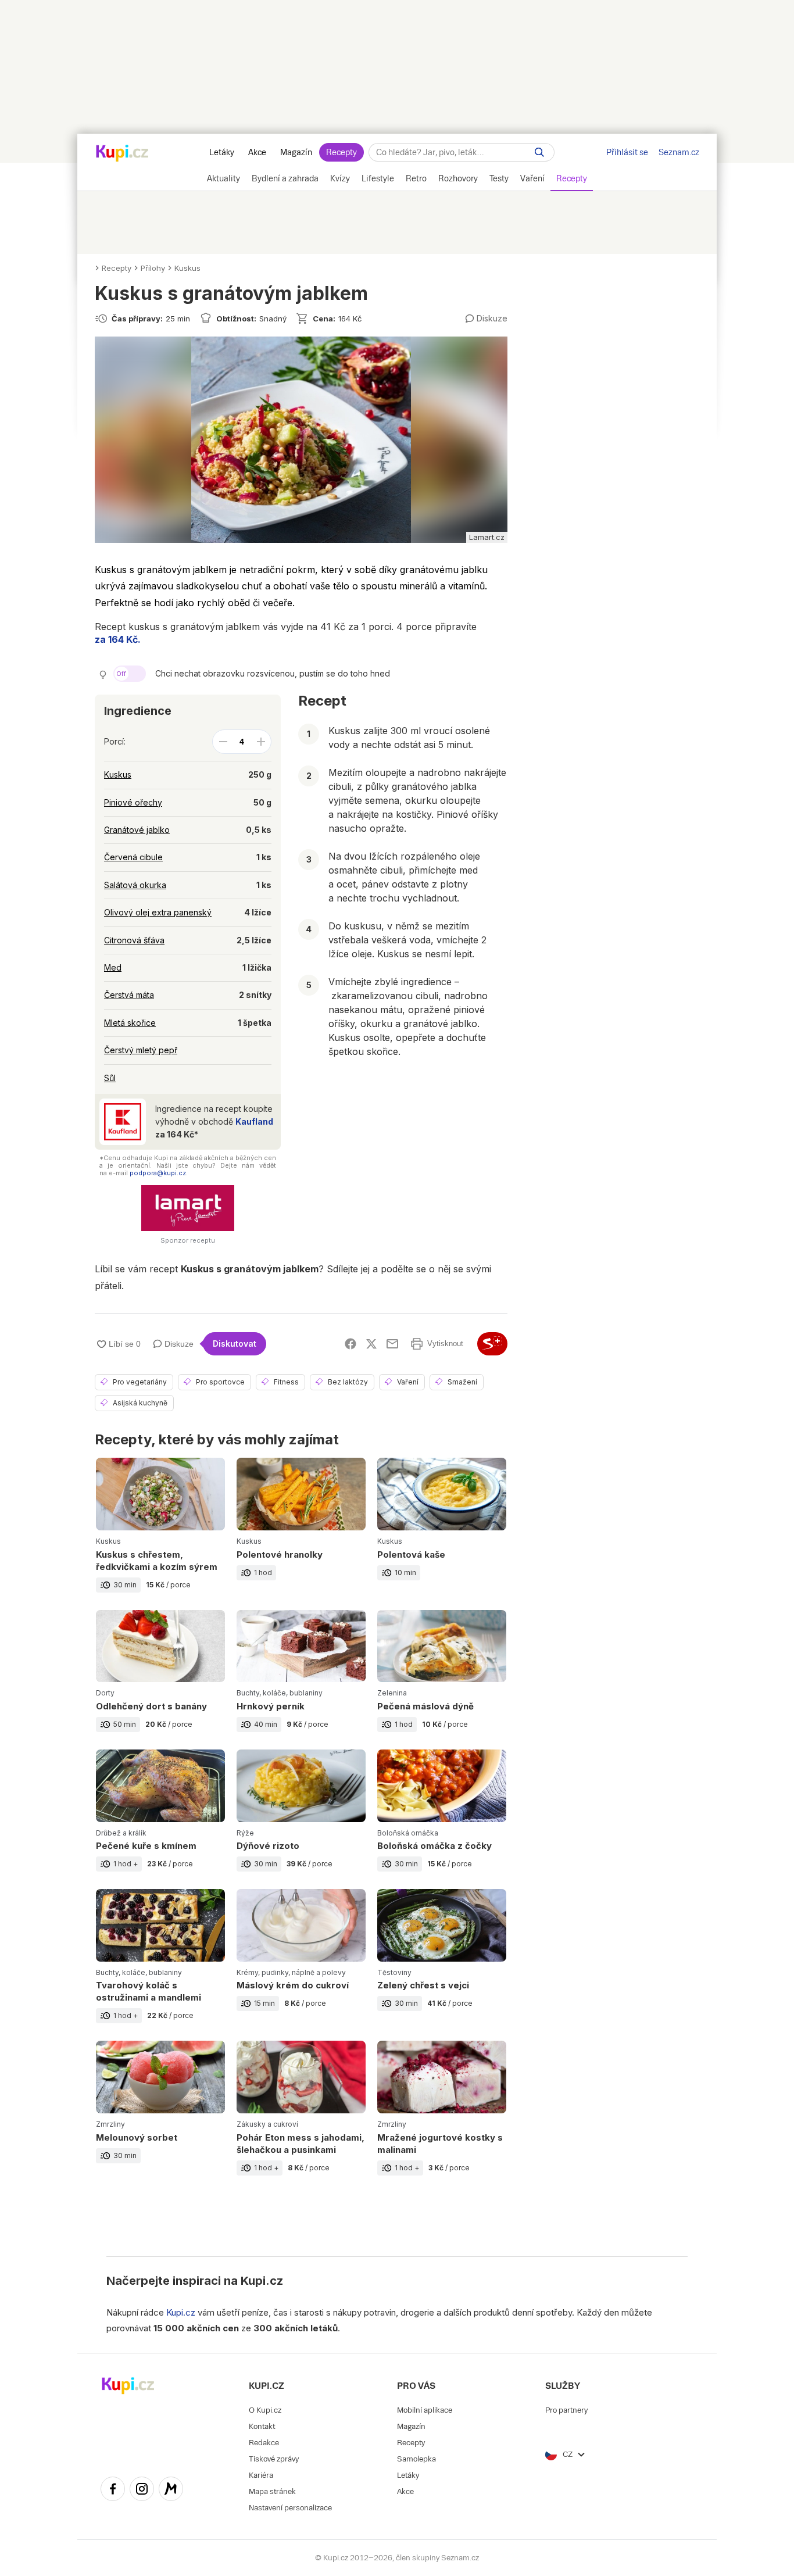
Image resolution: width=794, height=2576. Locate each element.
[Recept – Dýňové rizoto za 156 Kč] (301, 1819)
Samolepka (416, 2459)
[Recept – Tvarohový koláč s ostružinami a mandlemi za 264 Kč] (160, 1965)
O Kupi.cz (265, 2410)
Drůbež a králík (121, 1833)
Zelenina (392, 1693)
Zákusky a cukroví (267, 2124)
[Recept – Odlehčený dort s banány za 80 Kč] (160, 1680)
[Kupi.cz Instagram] (142, 2491)
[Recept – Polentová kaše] (442, 1534)
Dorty (105, 1693)
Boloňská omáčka (408, 1833)
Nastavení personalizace (290, 2508)
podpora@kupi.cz (158, 1173)
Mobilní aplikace (425, 2410)
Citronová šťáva (134, 940)
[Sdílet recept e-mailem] (392, 1344)
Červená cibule (133, 857)
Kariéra (261, 2475)
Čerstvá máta (129, 995)
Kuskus (187, 268)
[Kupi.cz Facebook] (113, 2491)
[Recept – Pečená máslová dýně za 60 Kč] (442, 1680)
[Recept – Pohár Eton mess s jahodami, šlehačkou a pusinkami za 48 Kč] (301, 2117)
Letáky (222, 152)
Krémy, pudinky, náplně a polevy (291, 1972)
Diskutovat (235, 1344)
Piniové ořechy (133, 802)
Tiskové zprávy (274, 2459)
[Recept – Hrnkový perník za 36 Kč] (301, 1680)
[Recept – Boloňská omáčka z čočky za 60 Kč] (442, 1819)
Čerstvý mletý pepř (141, 1050)
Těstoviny (394, 1972)
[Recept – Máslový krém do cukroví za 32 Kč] (301, 1965)
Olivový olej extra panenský (158, 912)
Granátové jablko (137, 830)
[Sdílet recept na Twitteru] (371, 1344)
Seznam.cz (679, 152)
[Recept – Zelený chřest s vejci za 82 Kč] (442, 1965)
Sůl (110, 1078)
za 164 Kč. (118, 639)
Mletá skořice (130, 1023)
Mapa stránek (272, 2491)
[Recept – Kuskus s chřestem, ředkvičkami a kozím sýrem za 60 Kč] (160, 1534)
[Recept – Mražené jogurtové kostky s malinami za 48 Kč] (442, 2117)
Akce (257, 152)
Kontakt (262, 2426)
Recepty (341, 152)
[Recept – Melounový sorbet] (160, 2117)
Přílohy (153, 268)
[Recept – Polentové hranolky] (301, 1534)
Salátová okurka (135, 885)
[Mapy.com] (171, 2491)
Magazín (296, 152)
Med (113, 967)
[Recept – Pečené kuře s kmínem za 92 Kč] (160, 1819)
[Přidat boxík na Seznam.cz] (492, 1344)
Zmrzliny (110, 2124)
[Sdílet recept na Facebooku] (350, 1344)
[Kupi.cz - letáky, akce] (122, 154)
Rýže (245, 1833)
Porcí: (115, 741)
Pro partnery (566, 2410)
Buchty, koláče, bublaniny (280, 1693)
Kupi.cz (262, 2281)
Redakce (264, 2443)
